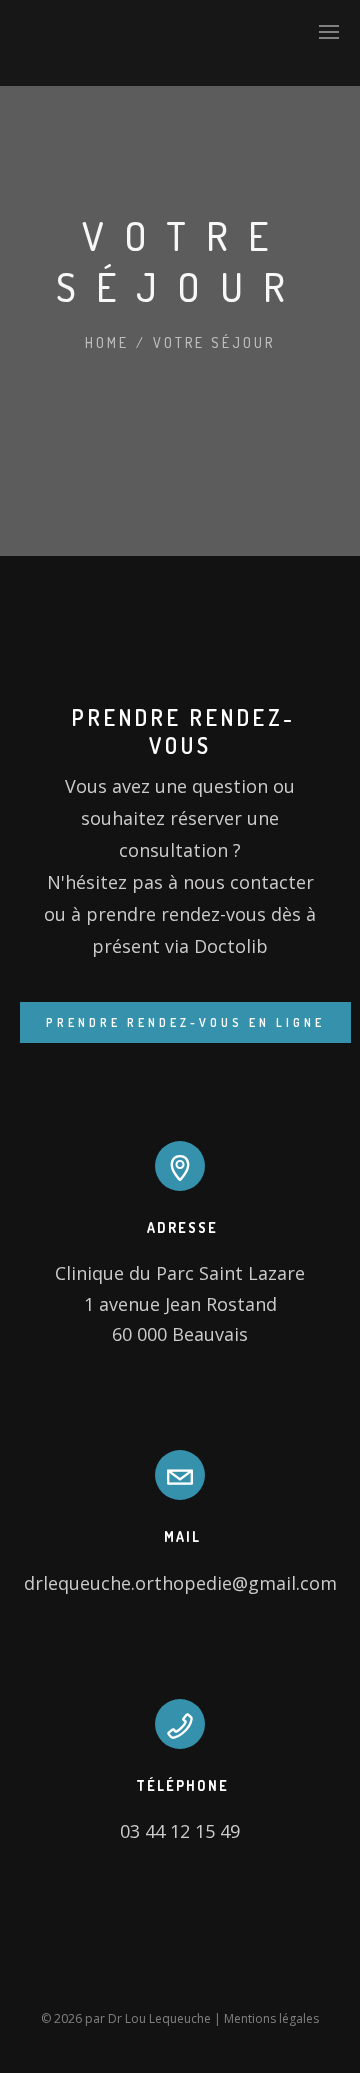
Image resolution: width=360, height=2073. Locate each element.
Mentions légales (271, 2018)
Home (107, 342)
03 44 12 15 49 (180, 1831)
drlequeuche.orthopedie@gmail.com (180, 1583)
